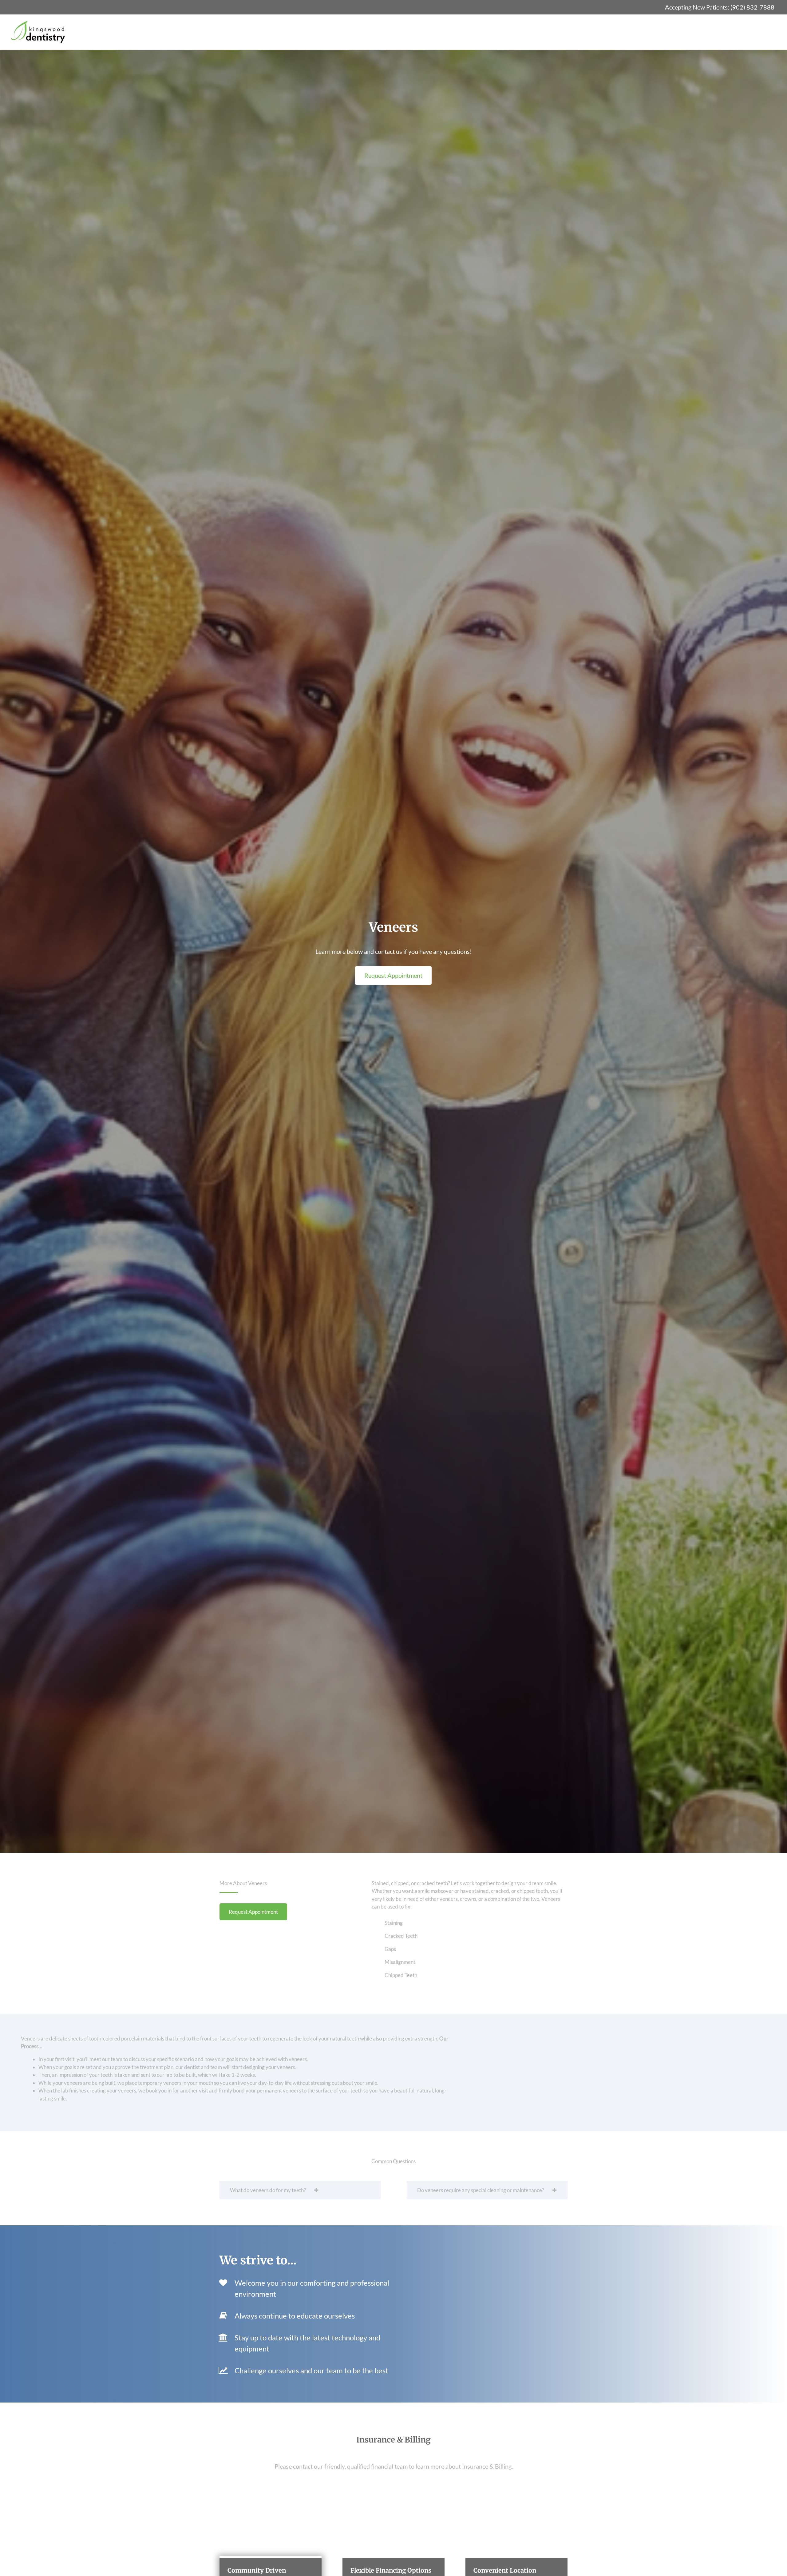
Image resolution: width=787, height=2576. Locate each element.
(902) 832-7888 (752, 7)
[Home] (38, 32)
